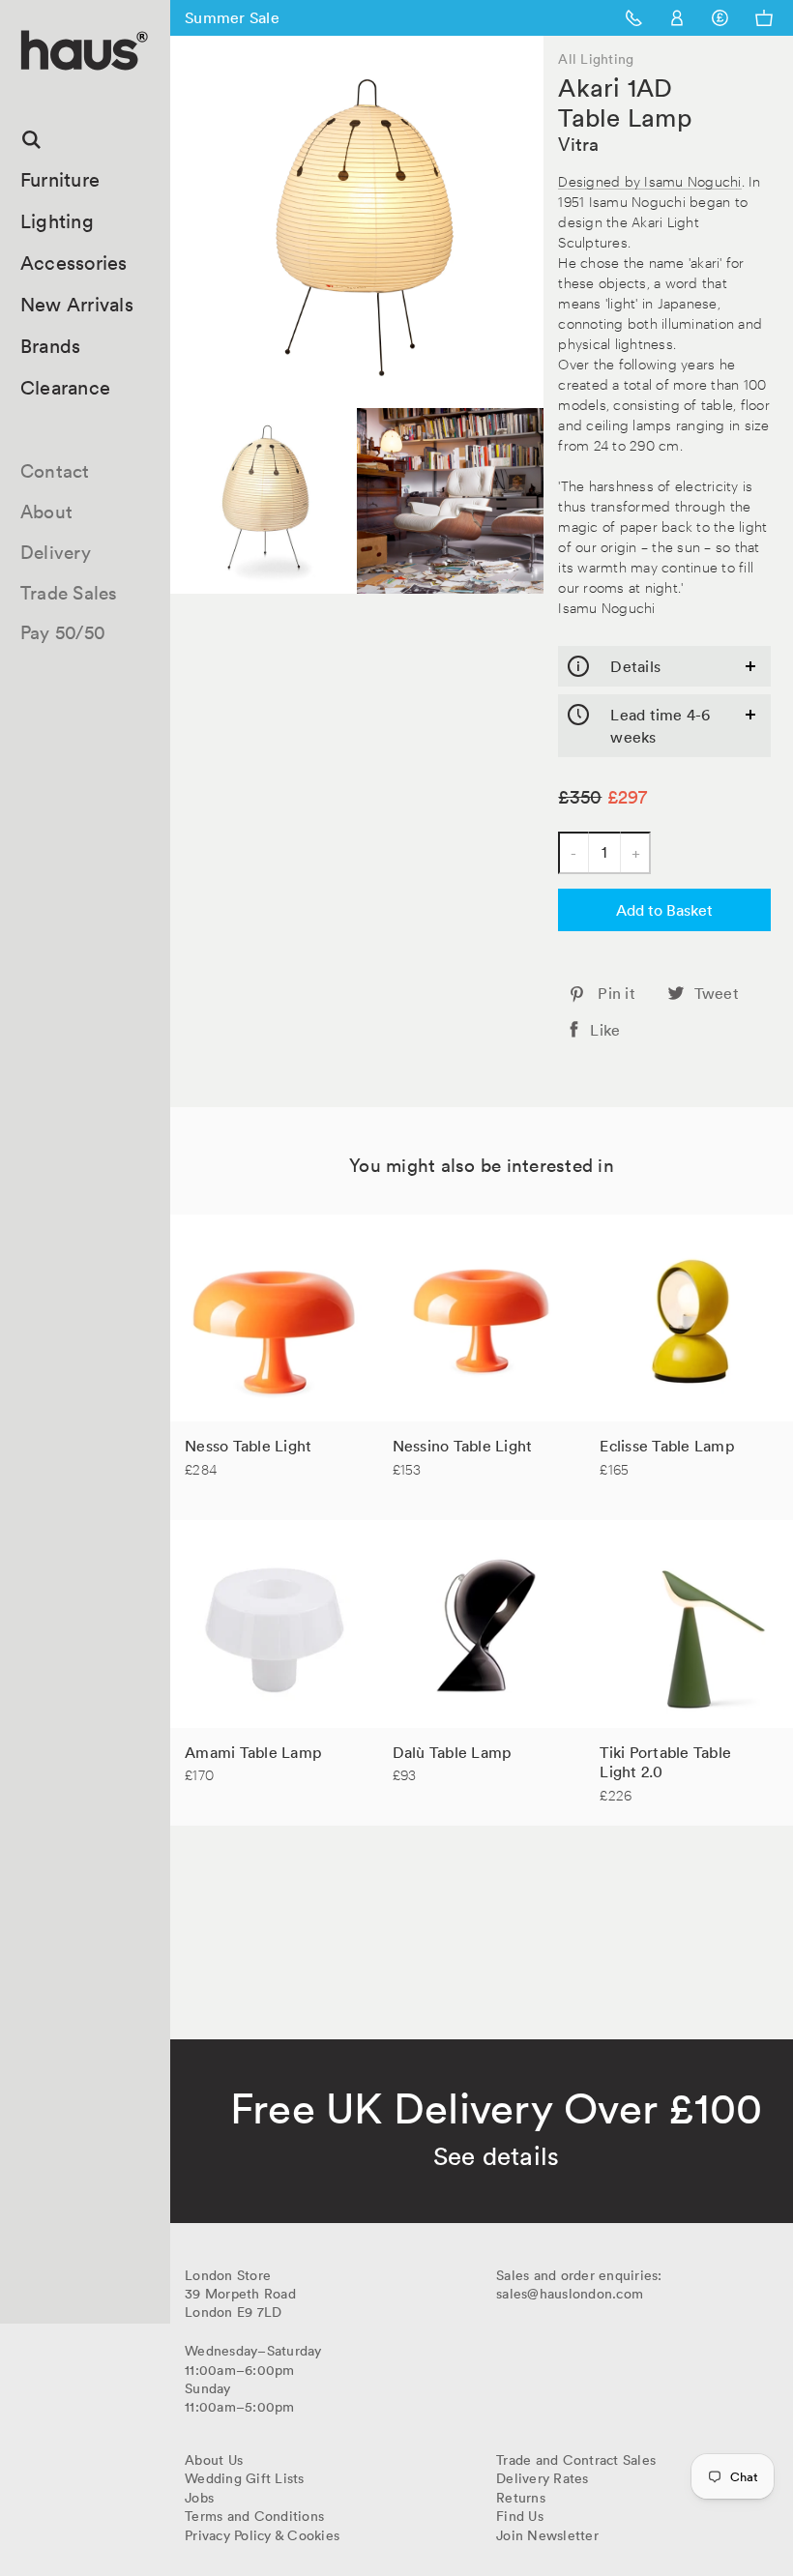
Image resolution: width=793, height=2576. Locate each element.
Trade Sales (69, 593)
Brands (51, 346)
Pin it (617, 993)
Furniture (60, 180)
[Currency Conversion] (720, 18)
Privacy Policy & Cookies (262, 2535)
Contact (55, 471)
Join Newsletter (547, 2535)
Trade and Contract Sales (576, 2460)
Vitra (578, 144)
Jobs (199, 2498)
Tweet (717, 993)
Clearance (65, 388)
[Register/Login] (677, 18)
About (46, 512)
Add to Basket (664, 910)
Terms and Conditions (254, 2516)
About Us (214, 2460)
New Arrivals (77, 305)
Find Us (520, 2516)
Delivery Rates (543, 2478)
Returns (521, 2498)
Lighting (57, 221)
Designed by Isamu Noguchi (649, 180)
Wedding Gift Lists (245, 2478)
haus (28, 92)
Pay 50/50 (63, 632)
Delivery (56, 552)
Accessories (74, 263)
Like (605, 1030)
